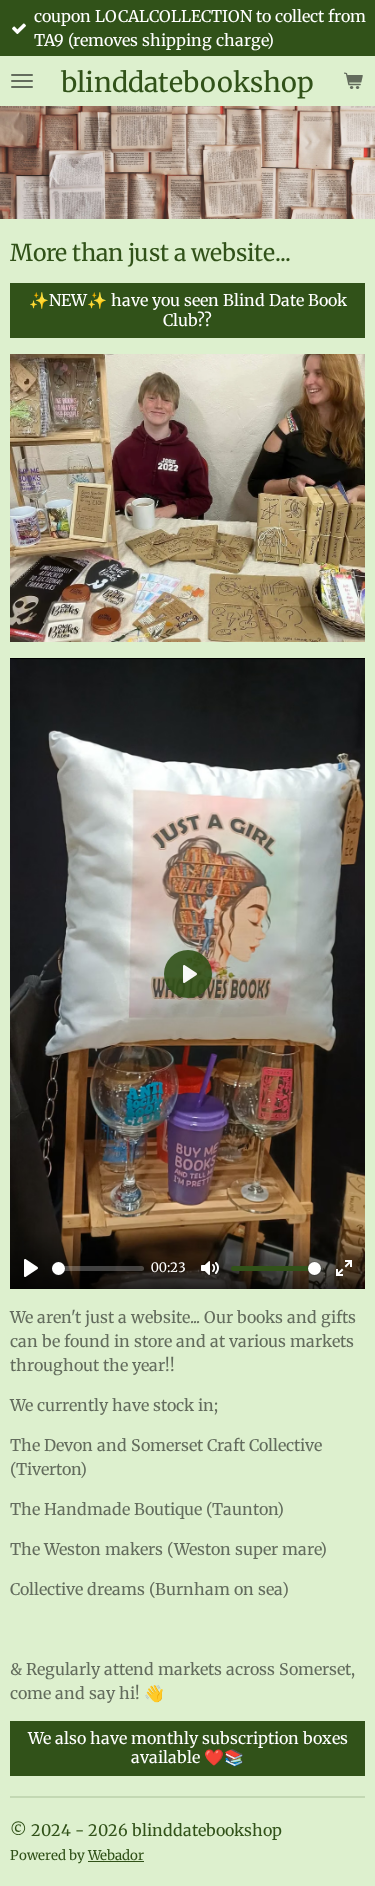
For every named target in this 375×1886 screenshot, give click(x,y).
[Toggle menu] (22, 81)
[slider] (98, 1268)
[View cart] (353, 81)
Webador (116, 1855)
